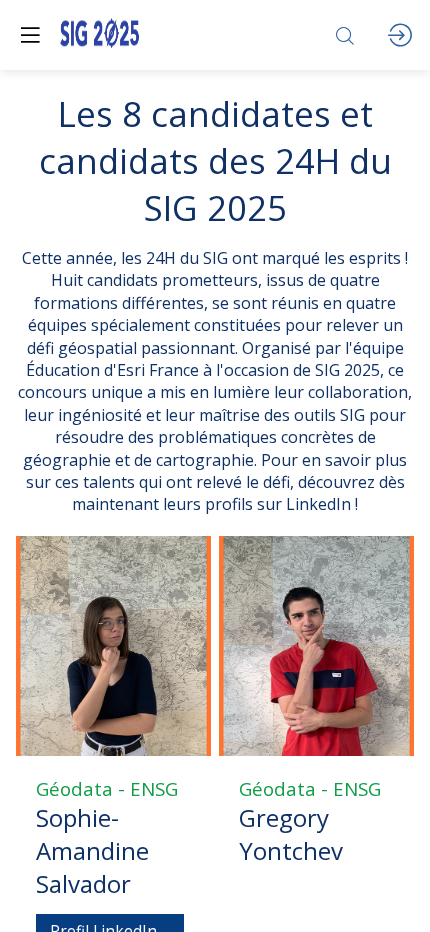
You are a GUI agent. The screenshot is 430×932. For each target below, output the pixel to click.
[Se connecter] (400, 35)
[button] (30, 35)
